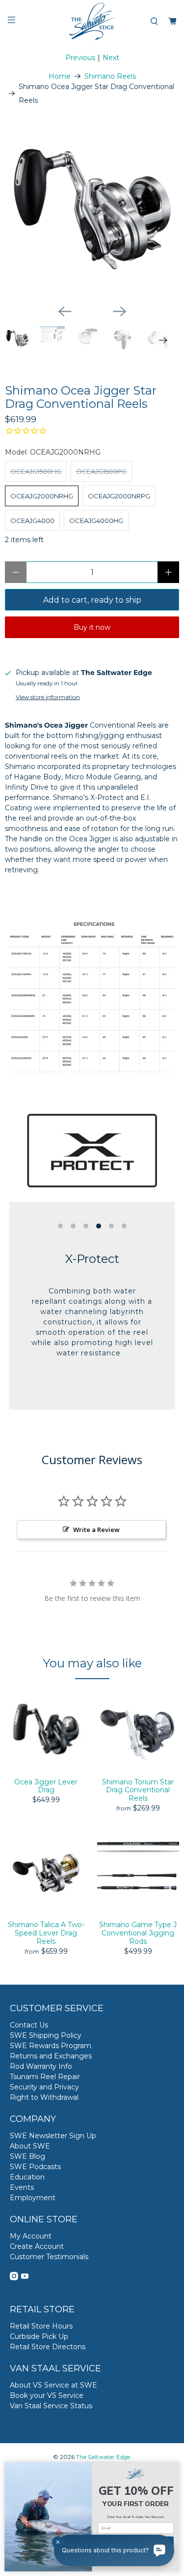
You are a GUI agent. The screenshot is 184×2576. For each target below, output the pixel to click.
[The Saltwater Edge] (92, 21)
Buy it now (92, 627)
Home (60, 76)
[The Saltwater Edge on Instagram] (14, 2278)
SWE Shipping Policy (46, 2035)
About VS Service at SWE (53, 2385)
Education (27, 2177)
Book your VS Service (47, 2395)
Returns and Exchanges (51, 2056)
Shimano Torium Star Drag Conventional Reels (138, 1790)
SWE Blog (27, 2156)
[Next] (120, 311)
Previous (80, 58)
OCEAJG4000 (32, 521)
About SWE (30, 2146)
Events (22, 2187)
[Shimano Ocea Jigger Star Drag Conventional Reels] (92, 209)
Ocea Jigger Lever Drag (46, 1786)
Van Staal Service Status (51, 2406)
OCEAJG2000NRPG (119, 496)
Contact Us (29, 2025)
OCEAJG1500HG (36, 471)
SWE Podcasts (35, 2167)
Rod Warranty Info (41, 2066)
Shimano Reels (110, 76)
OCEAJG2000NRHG (42, 496)
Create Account (37, 2246)
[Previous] (65, 311)
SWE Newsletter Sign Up (53, 2136)
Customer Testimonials (49, 2257)
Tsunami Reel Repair (45, 2077)
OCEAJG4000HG (96, 521)
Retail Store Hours (41, 2326)
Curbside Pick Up (39, 2336)
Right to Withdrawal (44, 2097)
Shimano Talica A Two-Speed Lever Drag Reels (46, 1933)
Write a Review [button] (96, 1530)
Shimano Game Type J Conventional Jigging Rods (138, 1933)
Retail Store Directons (48, 2347)
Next (111, 58)
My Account (31, 2236)
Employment (33, 2198)
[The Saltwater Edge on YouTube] (25, 2278)
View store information (48, 697)
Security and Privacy (44, 2087)
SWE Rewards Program (51, 2046)
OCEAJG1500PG (101, 471)
